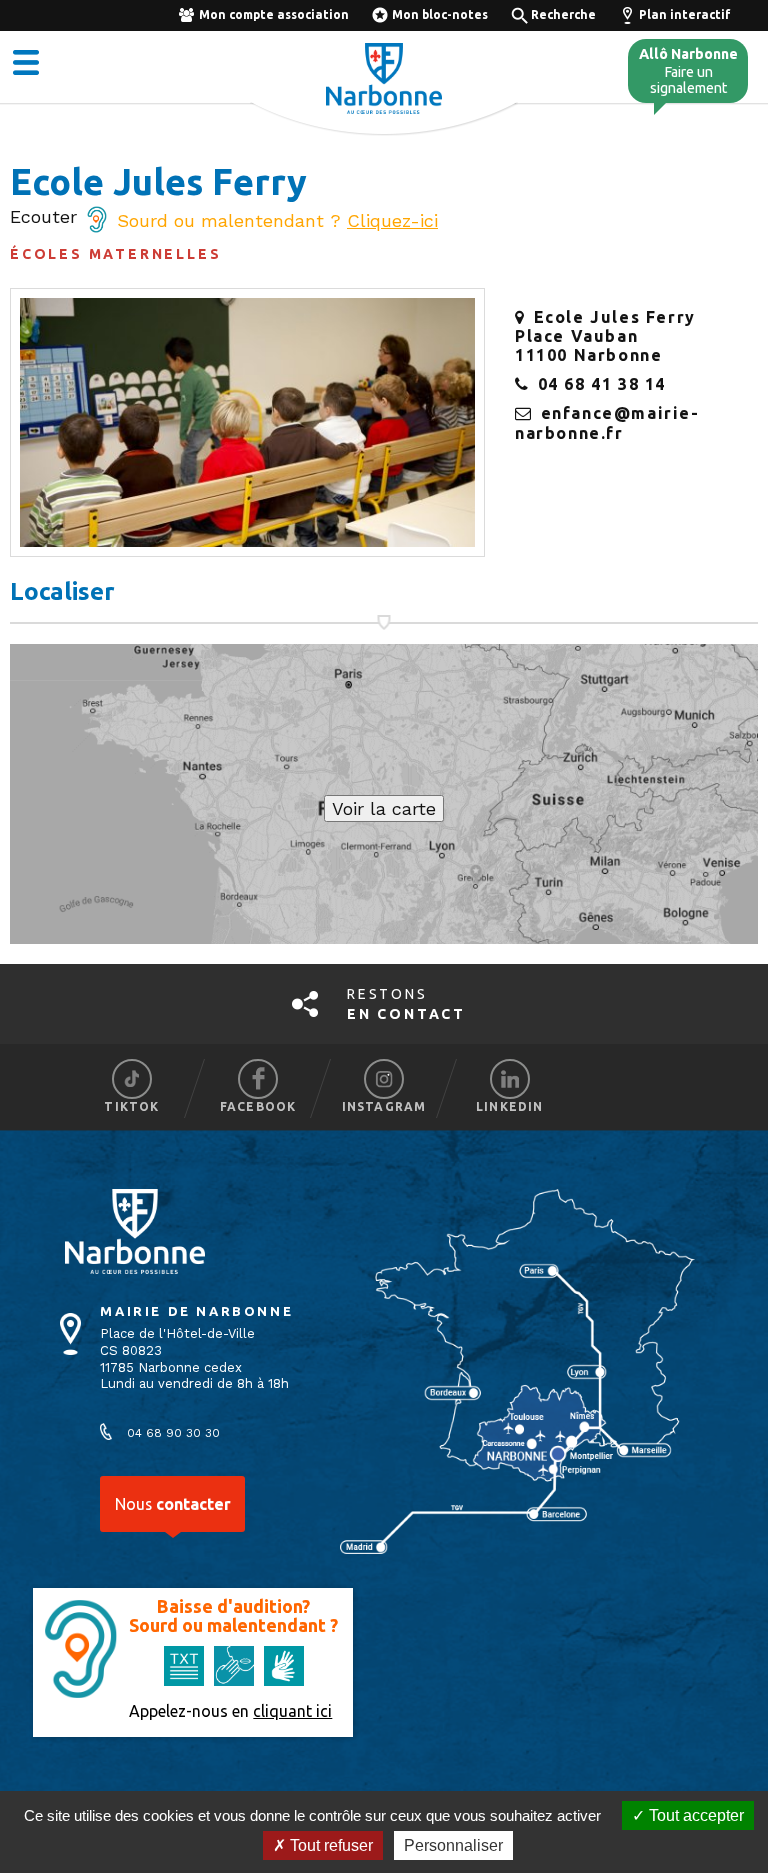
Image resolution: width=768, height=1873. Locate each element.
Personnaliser (453, 1845)
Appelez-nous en (230, 1711)
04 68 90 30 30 (173, 1433)
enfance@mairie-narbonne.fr (607, 422)
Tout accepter (694, 1815)
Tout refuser (329, 1845)
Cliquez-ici (392, 220)
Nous (173, 1504)
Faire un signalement (688, 71)
